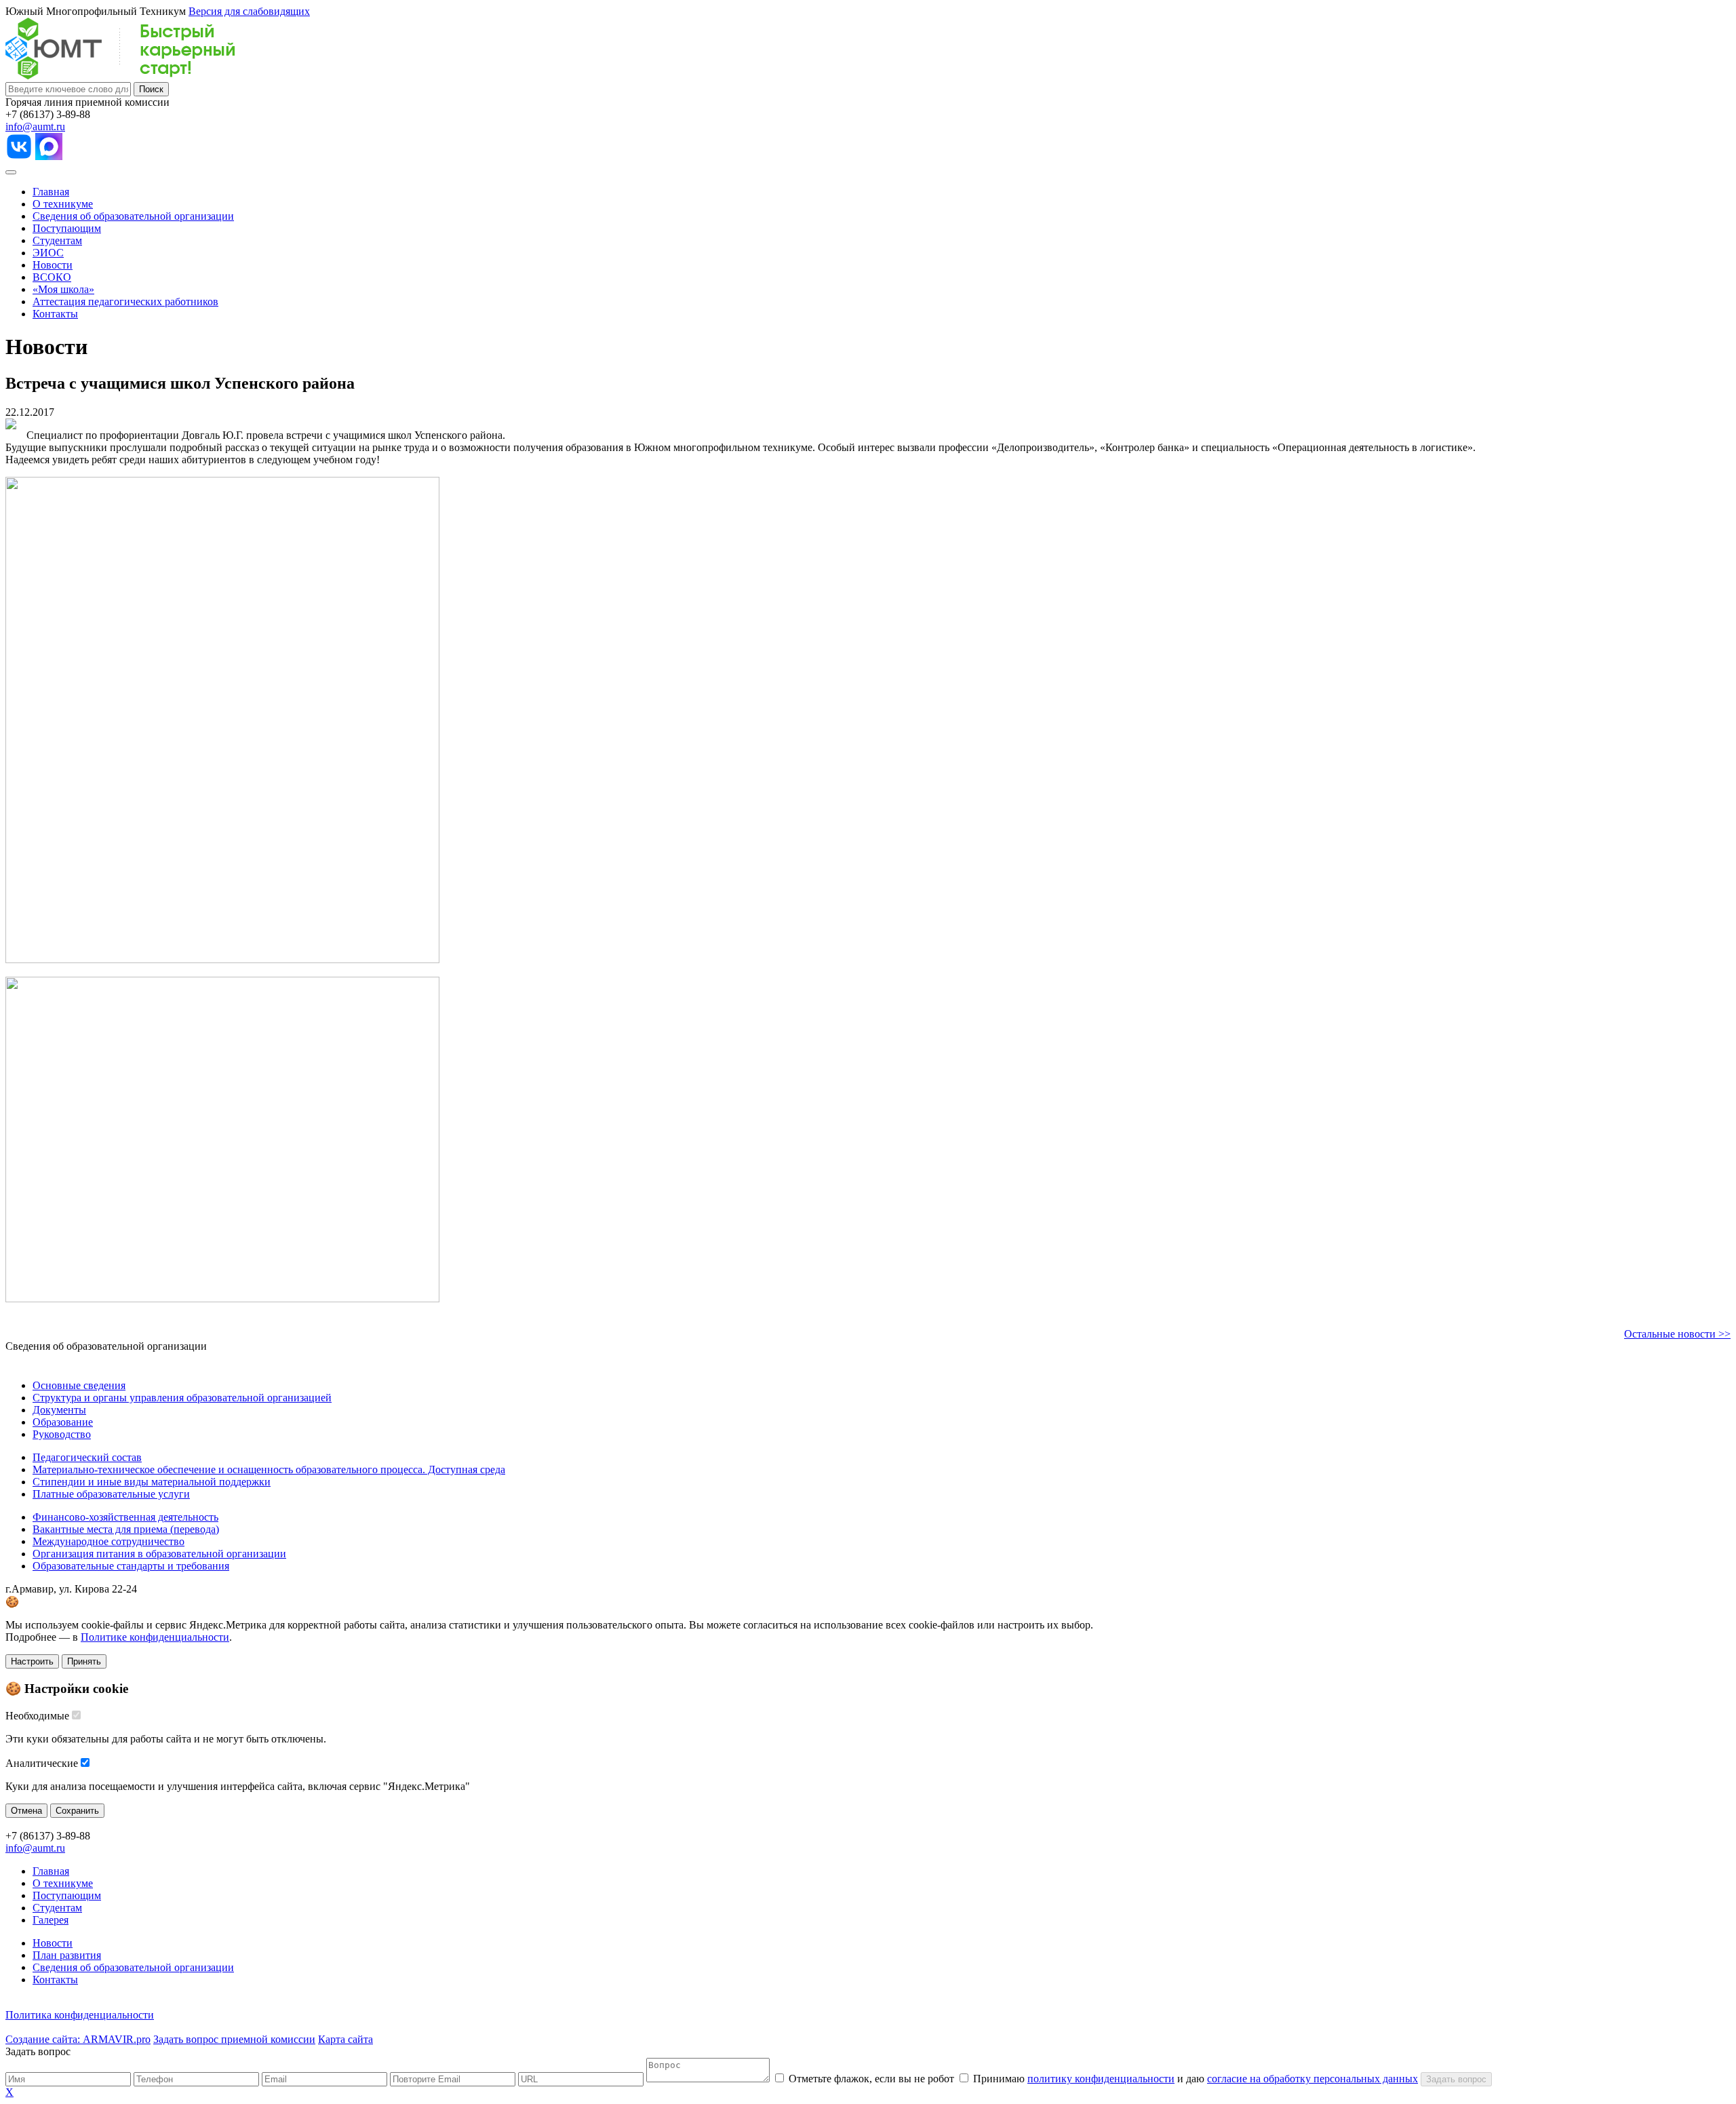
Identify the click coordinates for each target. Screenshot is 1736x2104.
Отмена (26, 1811)
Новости (53, 265)
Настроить (32, 1661)
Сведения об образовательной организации (133, 216)
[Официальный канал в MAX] (49, 156)
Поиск (151, 89)
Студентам (57, 240)
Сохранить (77, 1811)
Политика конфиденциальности (80, 2015)
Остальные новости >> (1677, 1334)
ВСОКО (52, 277)
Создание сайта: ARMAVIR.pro (78, 2039)
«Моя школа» (63, 289)
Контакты (55, 314)
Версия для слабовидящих (249, 11)
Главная (51, 192)
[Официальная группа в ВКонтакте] (19, 156)
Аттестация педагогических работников (125, 301)
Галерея (51, 1920)
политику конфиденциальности (1101, 2079)
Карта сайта (346, 2039)
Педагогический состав (87, 1457)
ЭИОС (48, 253)
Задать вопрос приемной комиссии (234, 2039)
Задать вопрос (1456, 2079)
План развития (67, 1955)
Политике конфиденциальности (155, 1637)
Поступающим (67, 228)
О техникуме (63, 204)
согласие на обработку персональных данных (1313, 2079)
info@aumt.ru (35, 126)
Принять (84, 1661)
